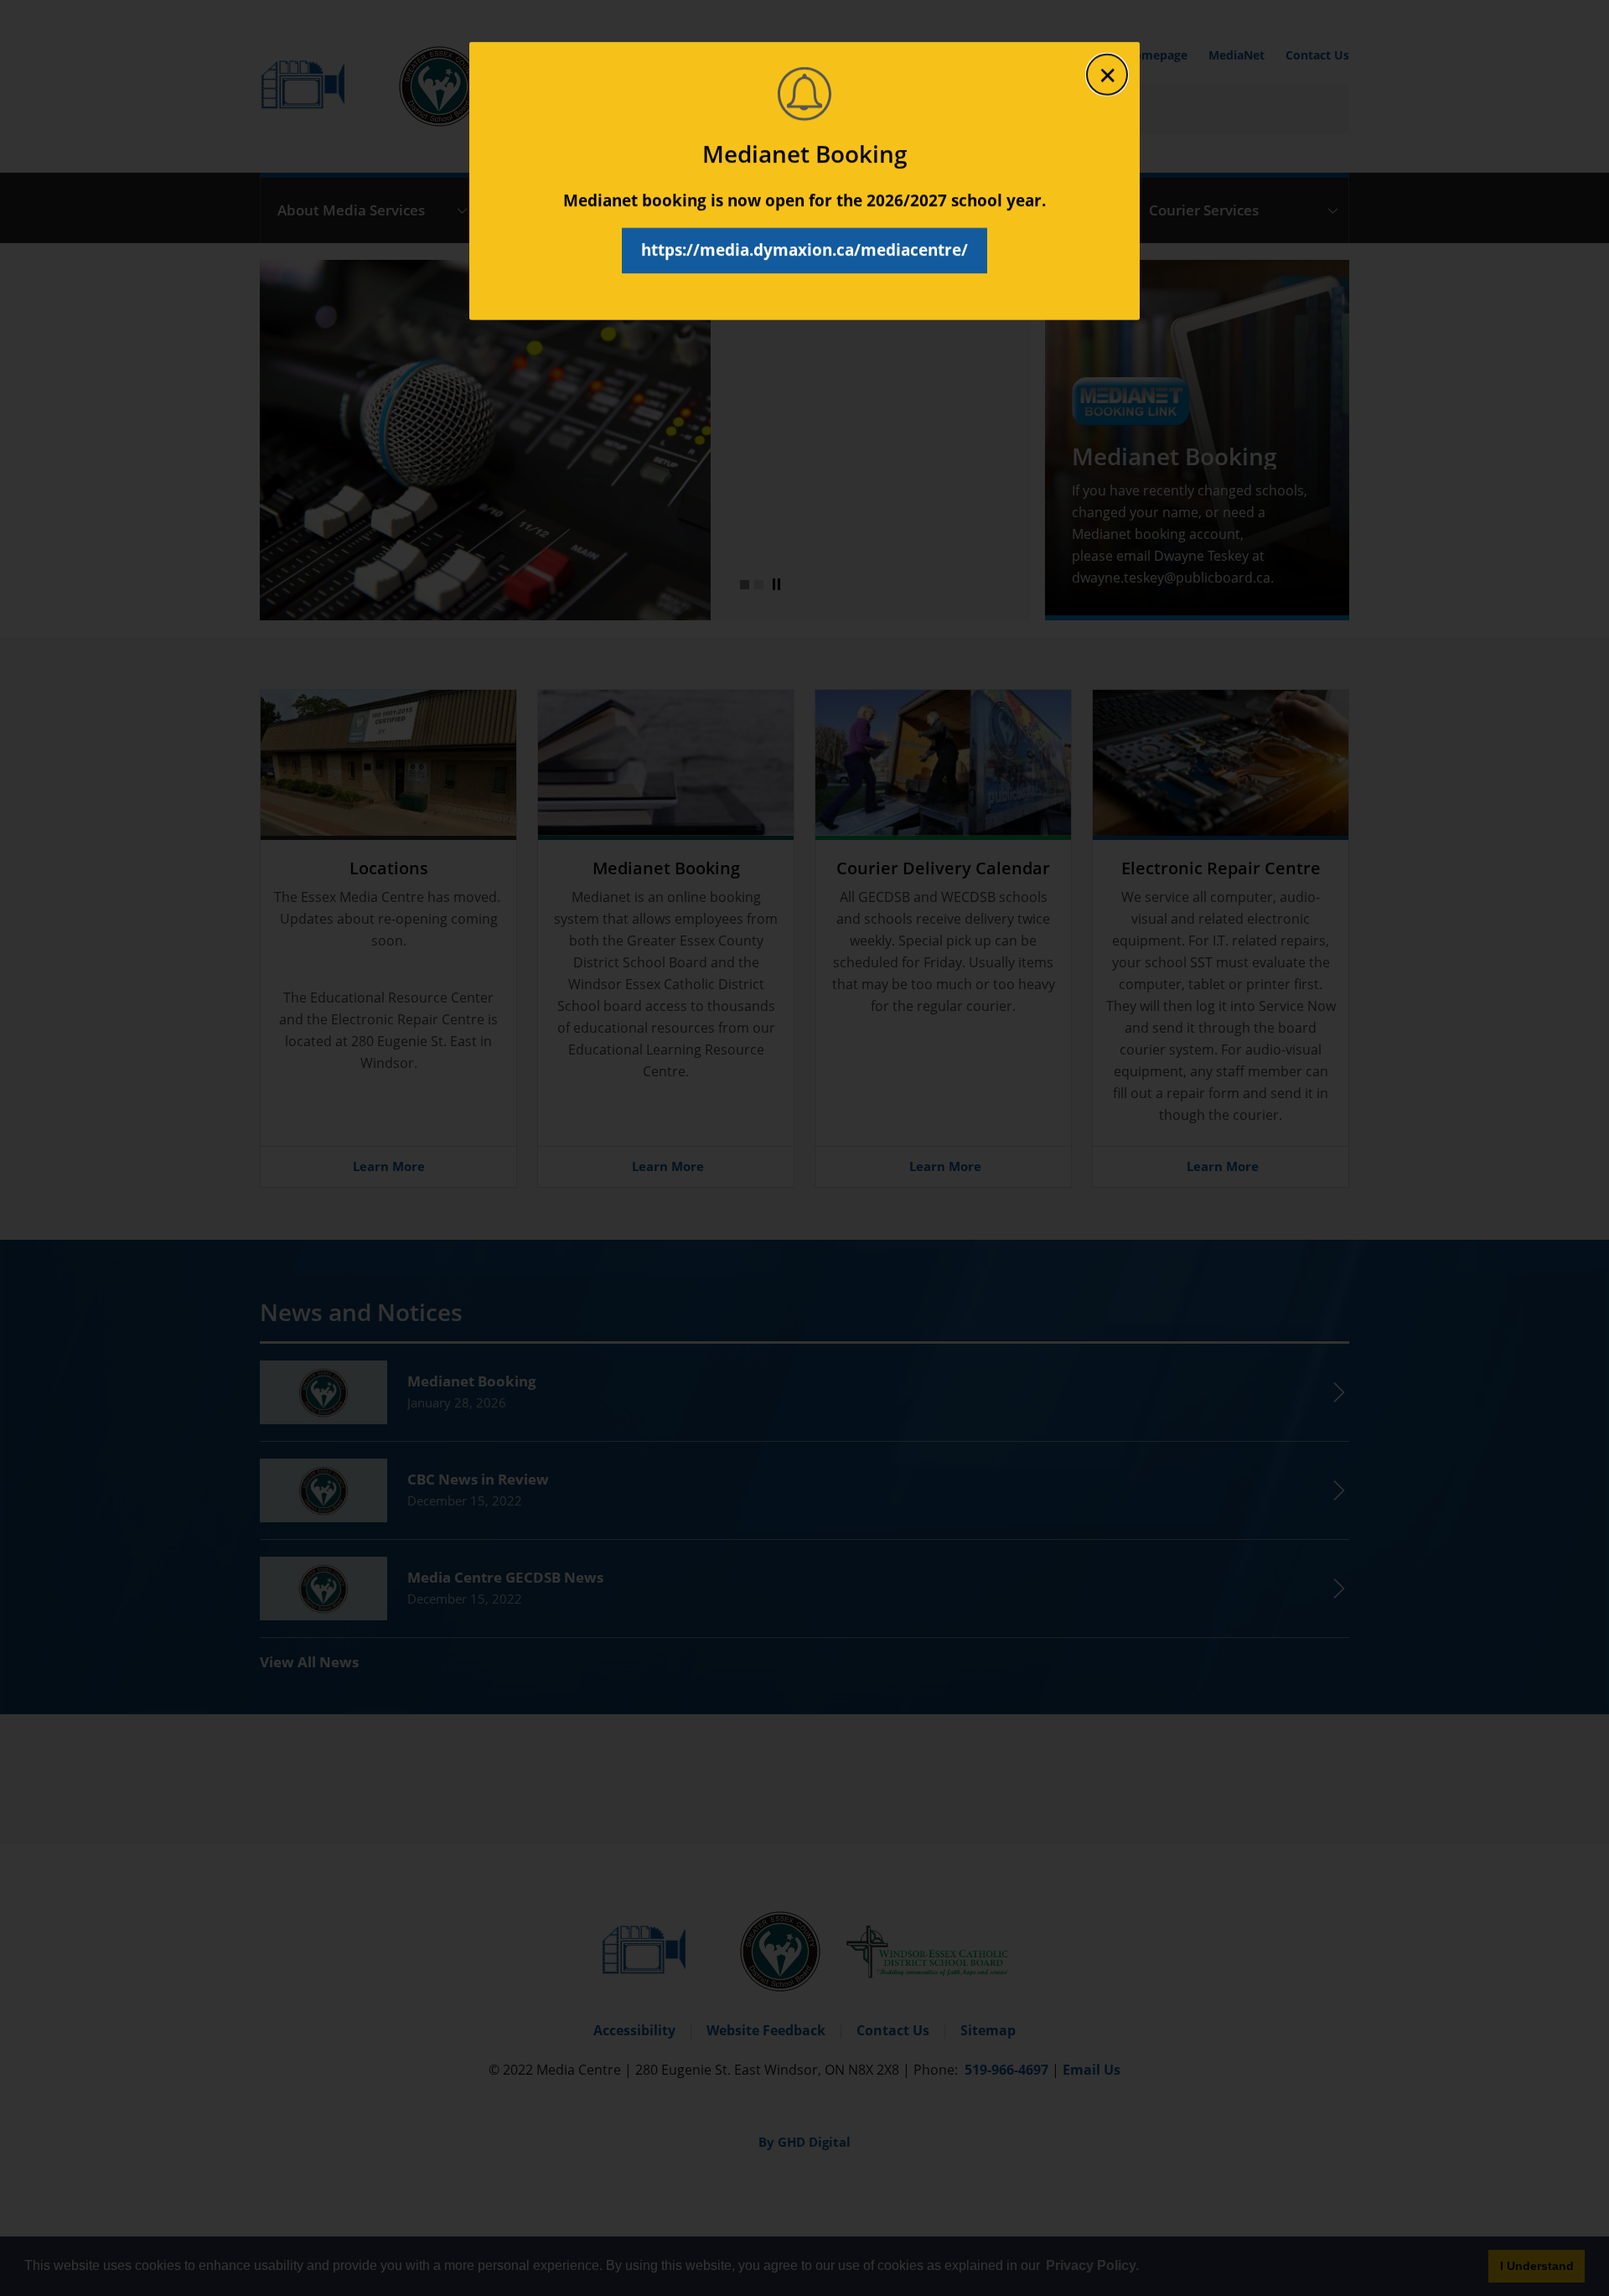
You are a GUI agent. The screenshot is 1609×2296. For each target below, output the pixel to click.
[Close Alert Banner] (1107, 75)
